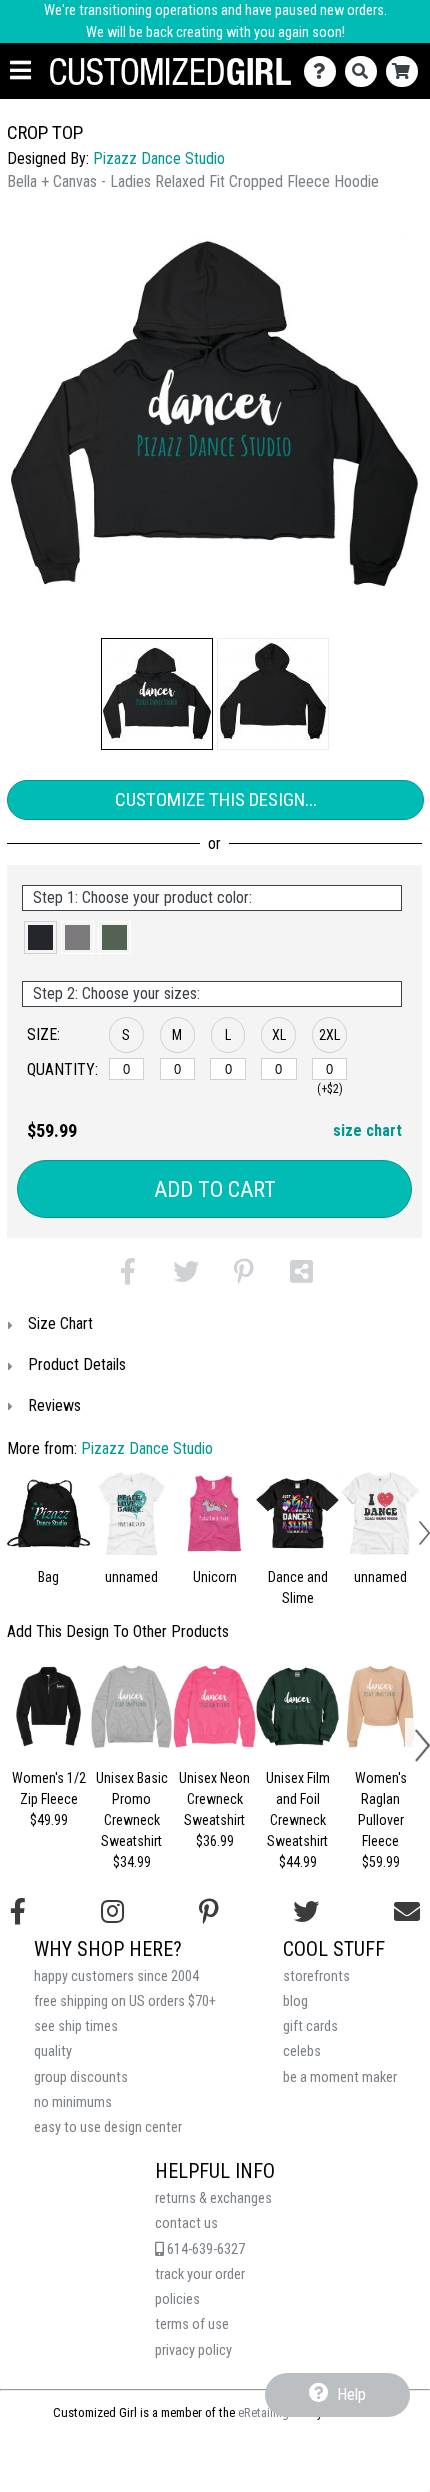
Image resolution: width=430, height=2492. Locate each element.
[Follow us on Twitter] (306, 1912)
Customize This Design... (216, 799)
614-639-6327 (204, 2249)
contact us (186, 2223)
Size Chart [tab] (60, 1323)
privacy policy (193, 2350)
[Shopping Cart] (406, 71)
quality (53, 2051)
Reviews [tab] (54, 1405)
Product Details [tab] (77, 1364)
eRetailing (263, 2412)
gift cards (310, 2026)
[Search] (365, 71)
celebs (302, 2051)
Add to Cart (215, 1189)
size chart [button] (367, 1130)
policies (177, 2299)
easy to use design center (108, 2127)
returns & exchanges (213, 2198)
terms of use (192, 2324)
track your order (200, 2274)
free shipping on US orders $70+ (125, 2001)
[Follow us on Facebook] (18, 1912)
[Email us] (407, 1912)
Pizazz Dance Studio (159, 158)
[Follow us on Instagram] (112, 1912)
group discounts (81, 2077)
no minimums (73, 2102)
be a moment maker (340, 2077)
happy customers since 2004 (116, 1976)
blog (295, 2001)
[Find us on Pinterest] (209, 1912)
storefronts (316, 1976)
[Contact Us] (324, 71)
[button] (157, 694)
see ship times (76, 2026)
